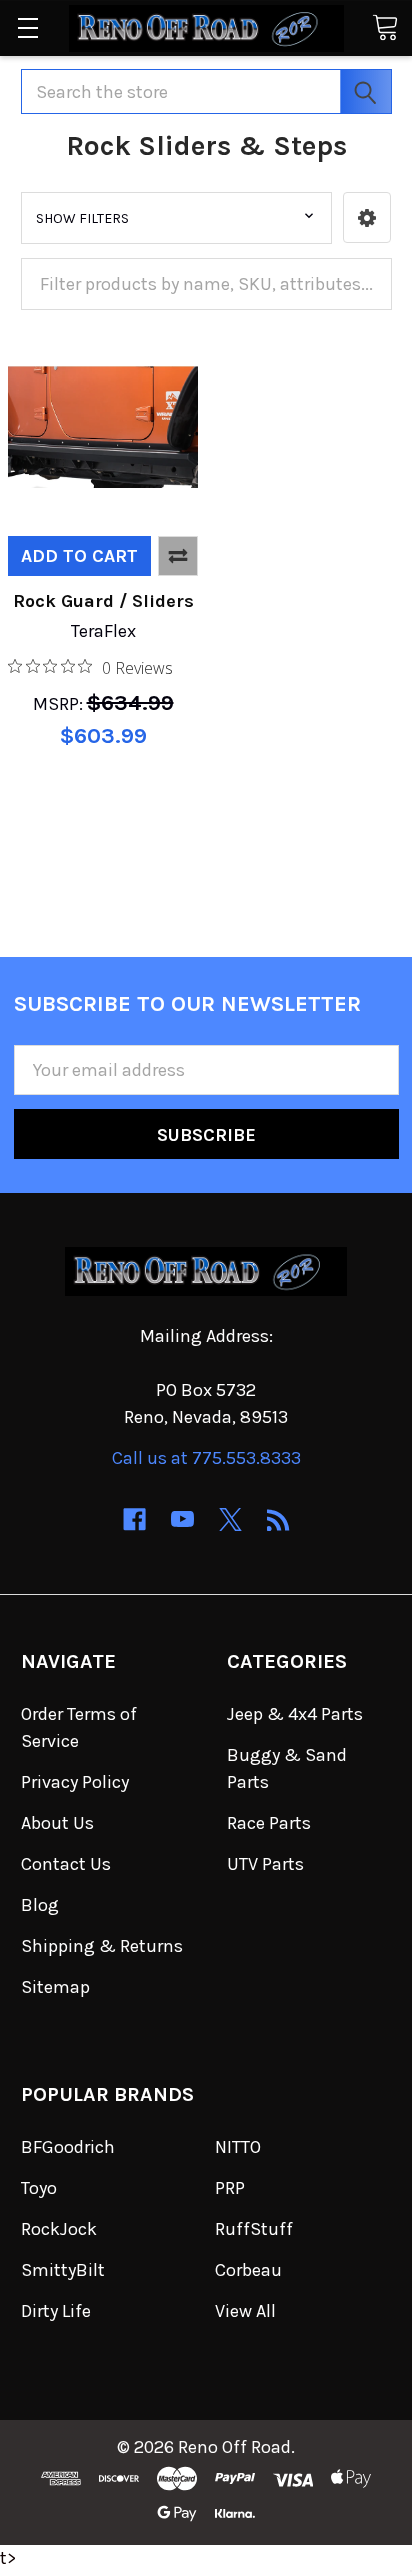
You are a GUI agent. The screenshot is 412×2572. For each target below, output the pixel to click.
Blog (40, 1905)
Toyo (39, 2188)
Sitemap (55, 1987)
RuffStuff (254, 2229)
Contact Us (66, 1864)
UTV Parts (265, 1864)
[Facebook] (134, 1519)
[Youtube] (182, 1519)
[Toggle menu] (27, 27)
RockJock (59, 2229)
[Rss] (278, 1519)
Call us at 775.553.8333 (206, 1458)
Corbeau (248, 2270)
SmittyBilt (63, 2270)
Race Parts (269, 1823)
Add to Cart (79, 556)
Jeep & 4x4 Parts (295, 1714)
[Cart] (385, 26)
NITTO (238, 2147)
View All (245, 2311)
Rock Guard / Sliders (103, 601)
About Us (57, 1823)
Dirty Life (56, 2311)
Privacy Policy (75, 1782)
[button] (367, 217)
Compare (178, 556)
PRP (230, 2188)
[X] (230, 1519)
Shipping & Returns (102, 1946)
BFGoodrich (68, 2147)
